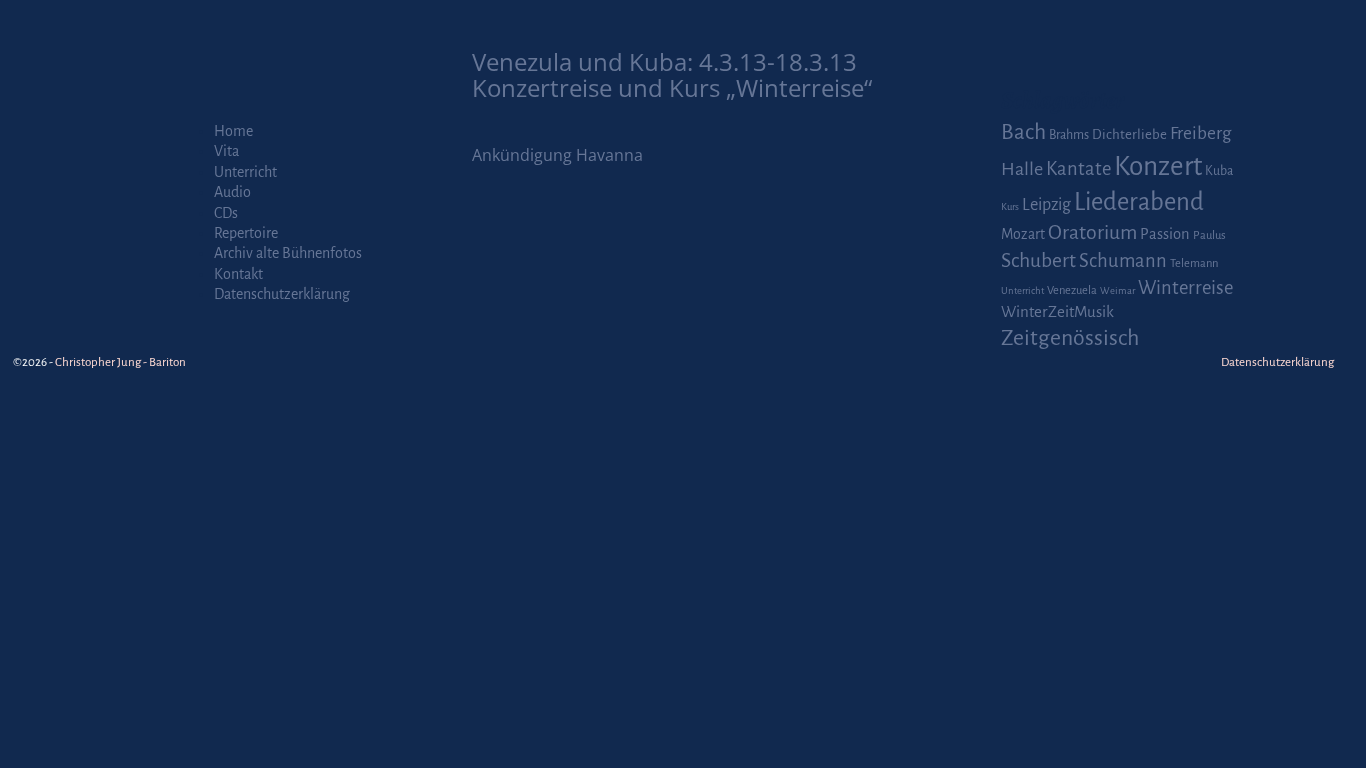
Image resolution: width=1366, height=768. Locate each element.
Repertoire (246, 233)
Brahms (1069, 135)
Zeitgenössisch (1070, 338)
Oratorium (1092, 232)
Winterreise (1185, 288)
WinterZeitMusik (1057, 311)
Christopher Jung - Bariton (120, 362)
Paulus (1209, 235)
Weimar (1117, 290)
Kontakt (238, 274)
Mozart (1023, 234)
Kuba (1219, 171)
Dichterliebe (1129, 134)
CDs (226, 213)
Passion (1165, 234)
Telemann (1194, 263)
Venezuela (1072, 290)
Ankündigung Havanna (557, 155)
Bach (1023, 132)
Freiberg (1200, 133)
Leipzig (1046, 204)
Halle (1022, 169)
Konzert (1158, 166)
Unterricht (245, 172)
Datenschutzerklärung (282, 294)
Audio (232, 192)
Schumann (1123, 261)
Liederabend (1139, 202)
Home (233, 131)
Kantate (1078, 169)
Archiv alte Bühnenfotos (288, 253)
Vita (226, 151)
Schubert (1038, 260)
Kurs (1010, 206)
